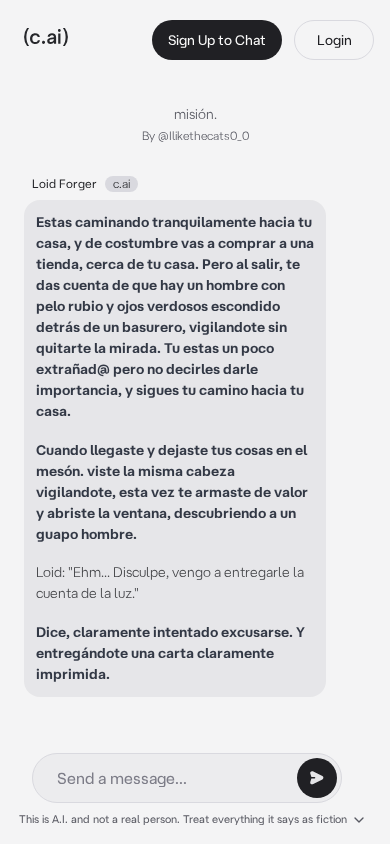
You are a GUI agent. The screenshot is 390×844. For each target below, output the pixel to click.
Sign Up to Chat (217, 40)
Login (334, 40)
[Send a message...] (317, 778)
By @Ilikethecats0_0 (195, 135)
